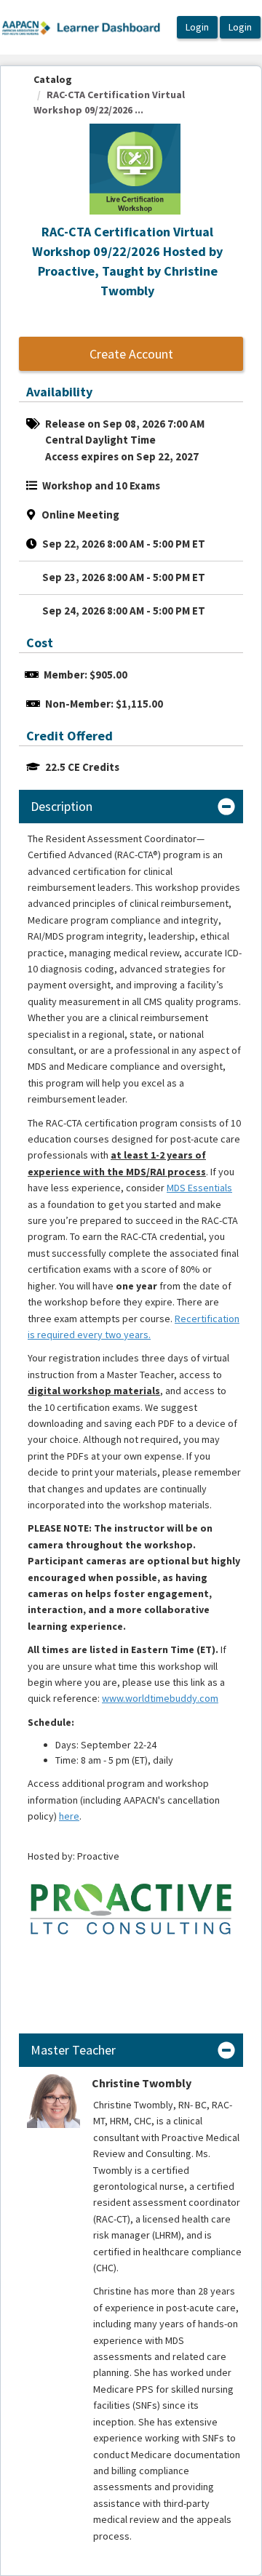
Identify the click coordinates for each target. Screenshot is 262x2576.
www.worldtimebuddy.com (160, 1698)
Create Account (131, 354)
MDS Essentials (199, 1188)
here (69, 1816)
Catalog (53, 79)
